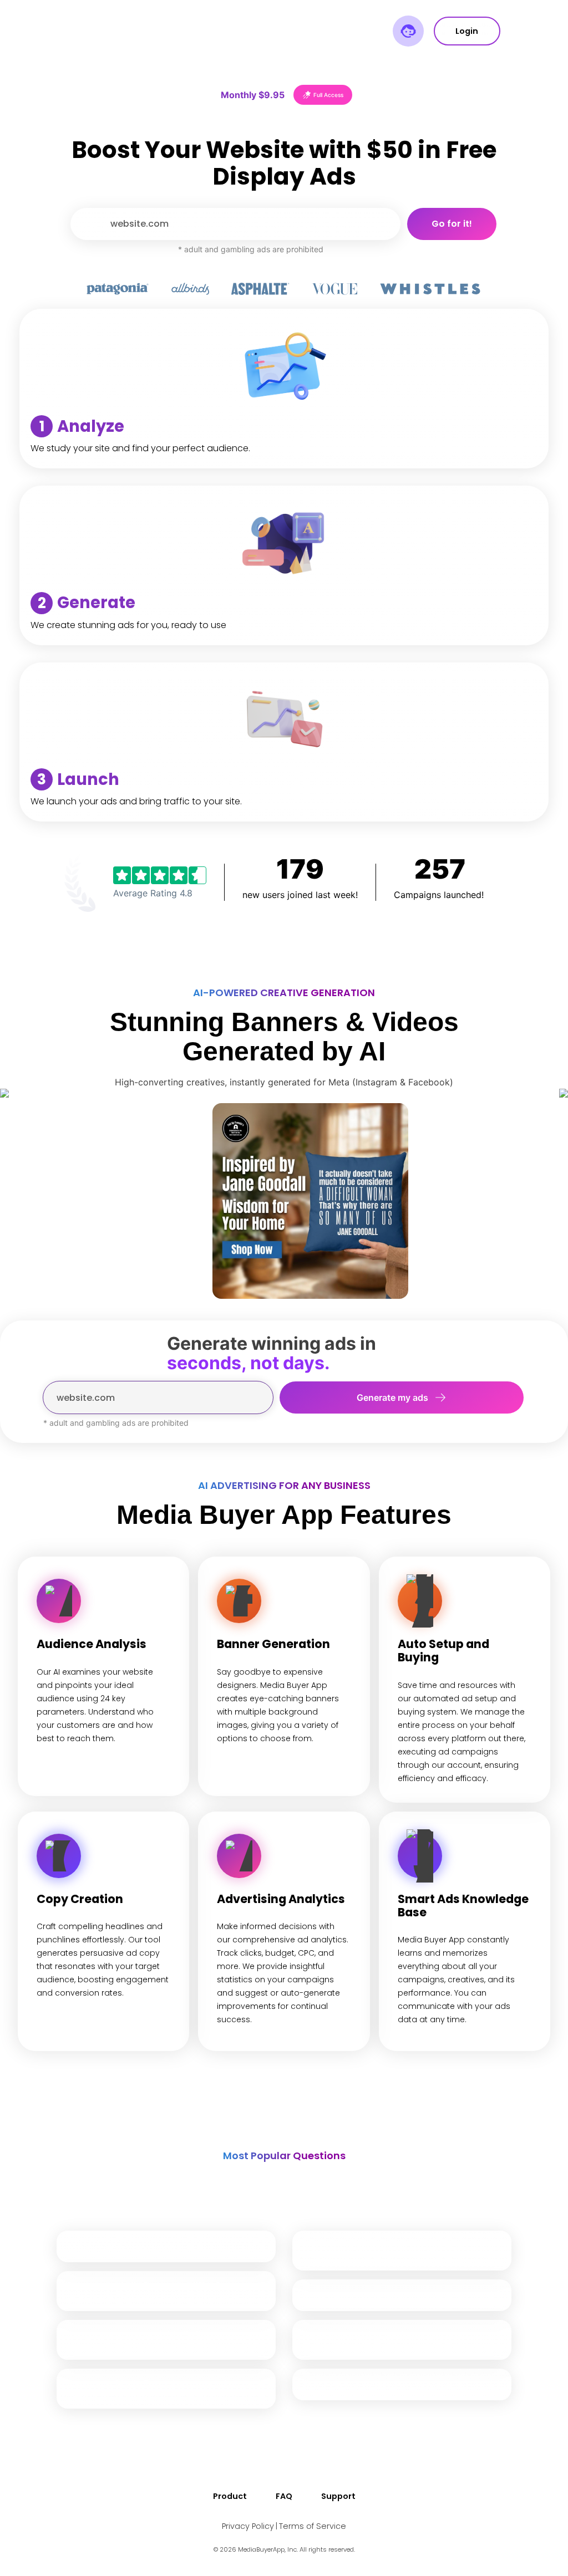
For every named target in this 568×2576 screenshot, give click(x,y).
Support (338, 2496)
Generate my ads (392, 1397)
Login (467, 31)
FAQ (284, 2496)
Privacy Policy (248, 2526)
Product (230, 2496)
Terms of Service (313, 2526)
